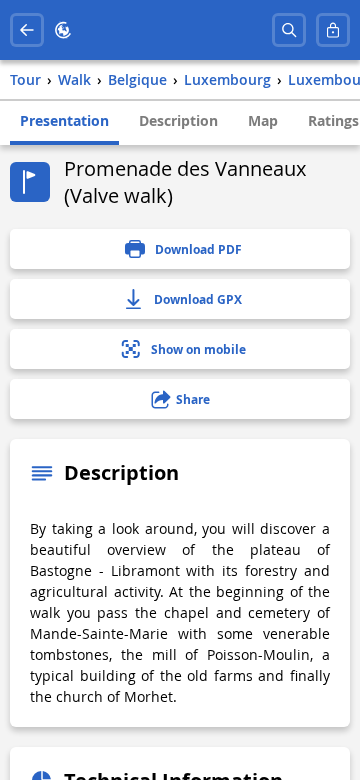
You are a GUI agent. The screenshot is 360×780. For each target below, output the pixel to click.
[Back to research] (27, 30)
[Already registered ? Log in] (333, 30)
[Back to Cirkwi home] (63, 30)
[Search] (289, 30)
